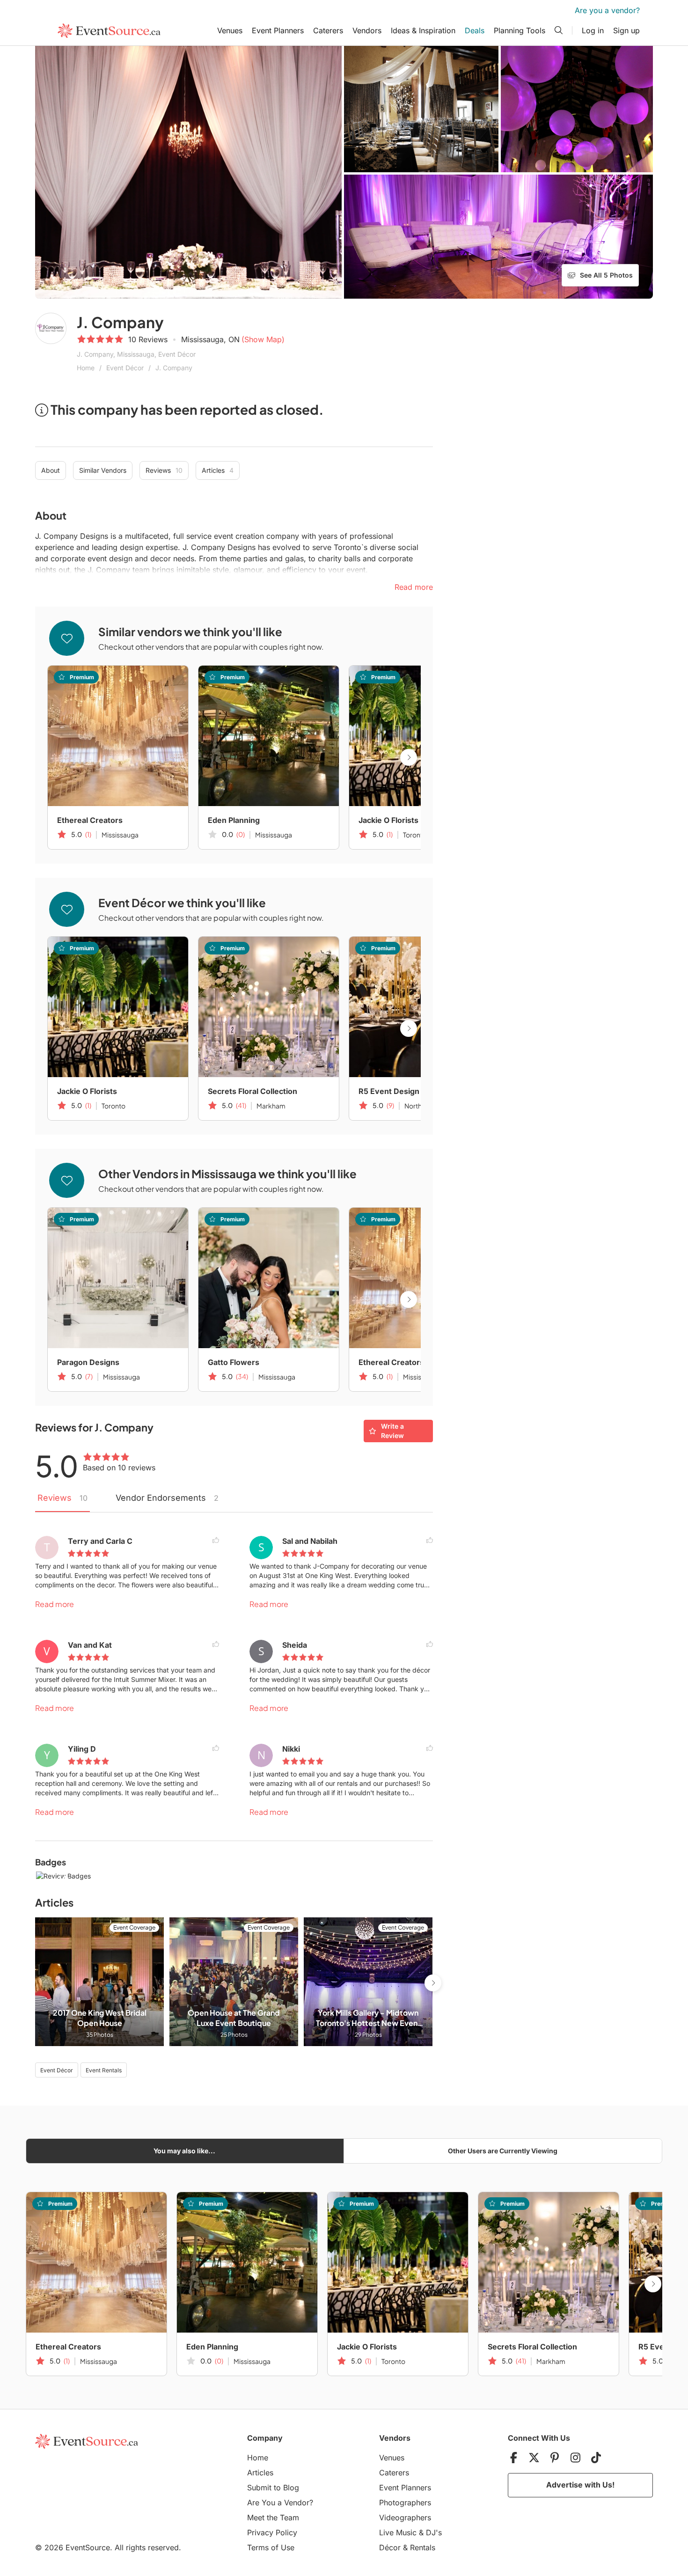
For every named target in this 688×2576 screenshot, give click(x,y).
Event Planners (278, 30)
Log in (593, 30)
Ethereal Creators (90, 820)
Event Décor (125, 368)
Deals (475, 30)
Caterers (328, 30)
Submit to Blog (273, 2488)
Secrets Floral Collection (253, 1091)
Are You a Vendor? (280, 2503)
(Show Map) (263, 339)
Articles (218, 470)
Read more (55, 1604)
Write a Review (392, 1431)
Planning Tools (520, 30)
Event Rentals (104, 2070)
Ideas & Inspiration (423, 30)
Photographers (405, 2503)
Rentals (423, 2547)
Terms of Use (271, 2547)
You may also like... (184, 2151)
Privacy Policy (272, 2532)
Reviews (164, 470)
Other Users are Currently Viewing (503, 2151)
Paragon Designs (88, 1362)
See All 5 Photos (606, 275)
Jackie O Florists (388, 820)
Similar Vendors (103, 470)
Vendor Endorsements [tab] (167, 1498)
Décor (390, 2547)
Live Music (398, 2532)
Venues (230, 30)
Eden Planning (234, 820)
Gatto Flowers (234, 1362)
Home (86, 368)
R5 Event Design (389, 1091)
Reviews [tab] (62, 1498)
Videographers (405, 2517)
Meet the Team (273, 2517)
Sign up (626, 30)
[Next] (409, 757)
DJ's (434, 2532)
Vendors (367, 30)
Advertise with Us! (580, 2485)
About (51, 470)
